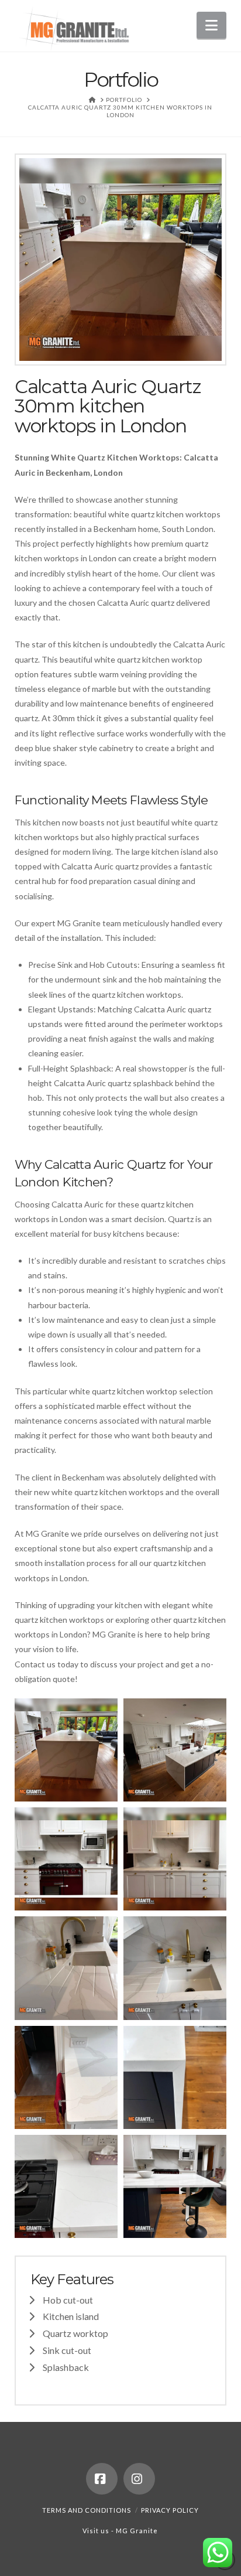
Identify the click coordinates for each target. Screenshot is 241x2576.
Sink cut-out (67, 2350)
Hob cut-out (68, 2300)
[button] (211, 25)
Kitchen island (71, 2316)
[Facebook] (102, 2479)
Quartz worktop (75, 2333)
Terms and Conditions (87, 2510)
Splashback (66, 2367)
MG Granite (137, 2531)
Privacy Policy (170, 2510)
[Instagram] (139, 2479)
